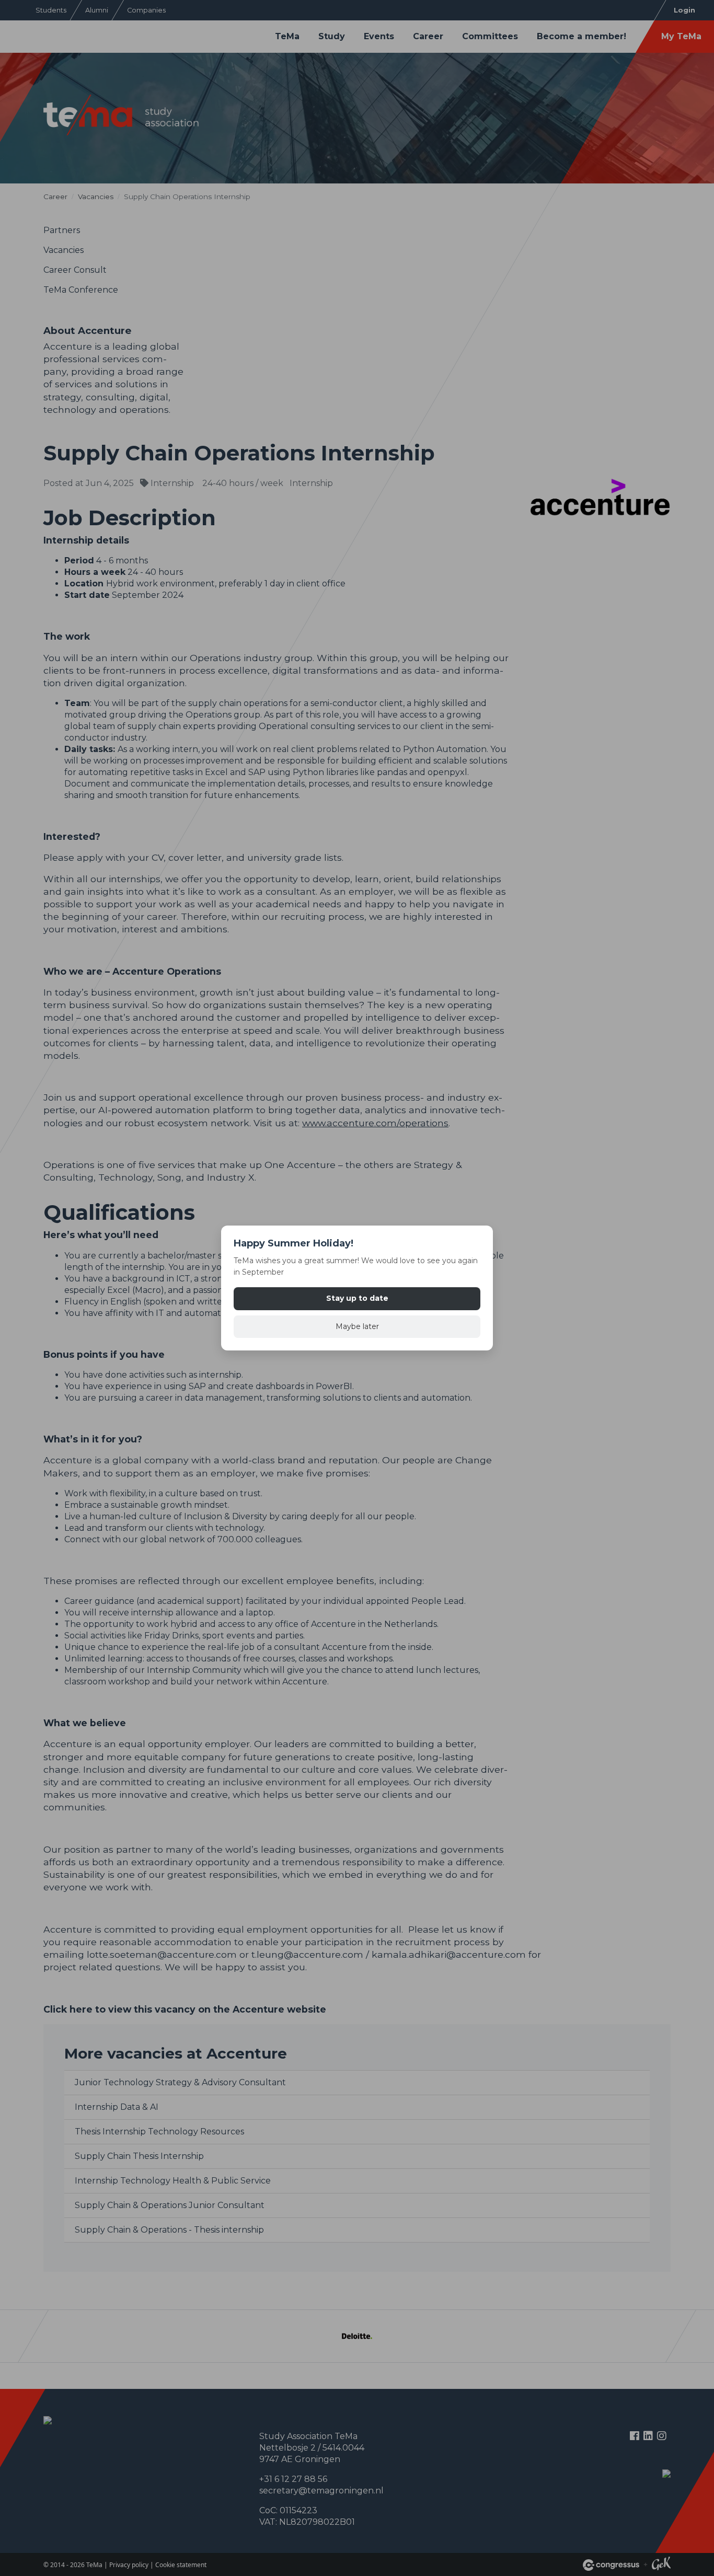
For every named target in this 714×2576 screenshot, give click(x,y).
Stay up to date (357, 1298)
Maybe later (357, 1326)
